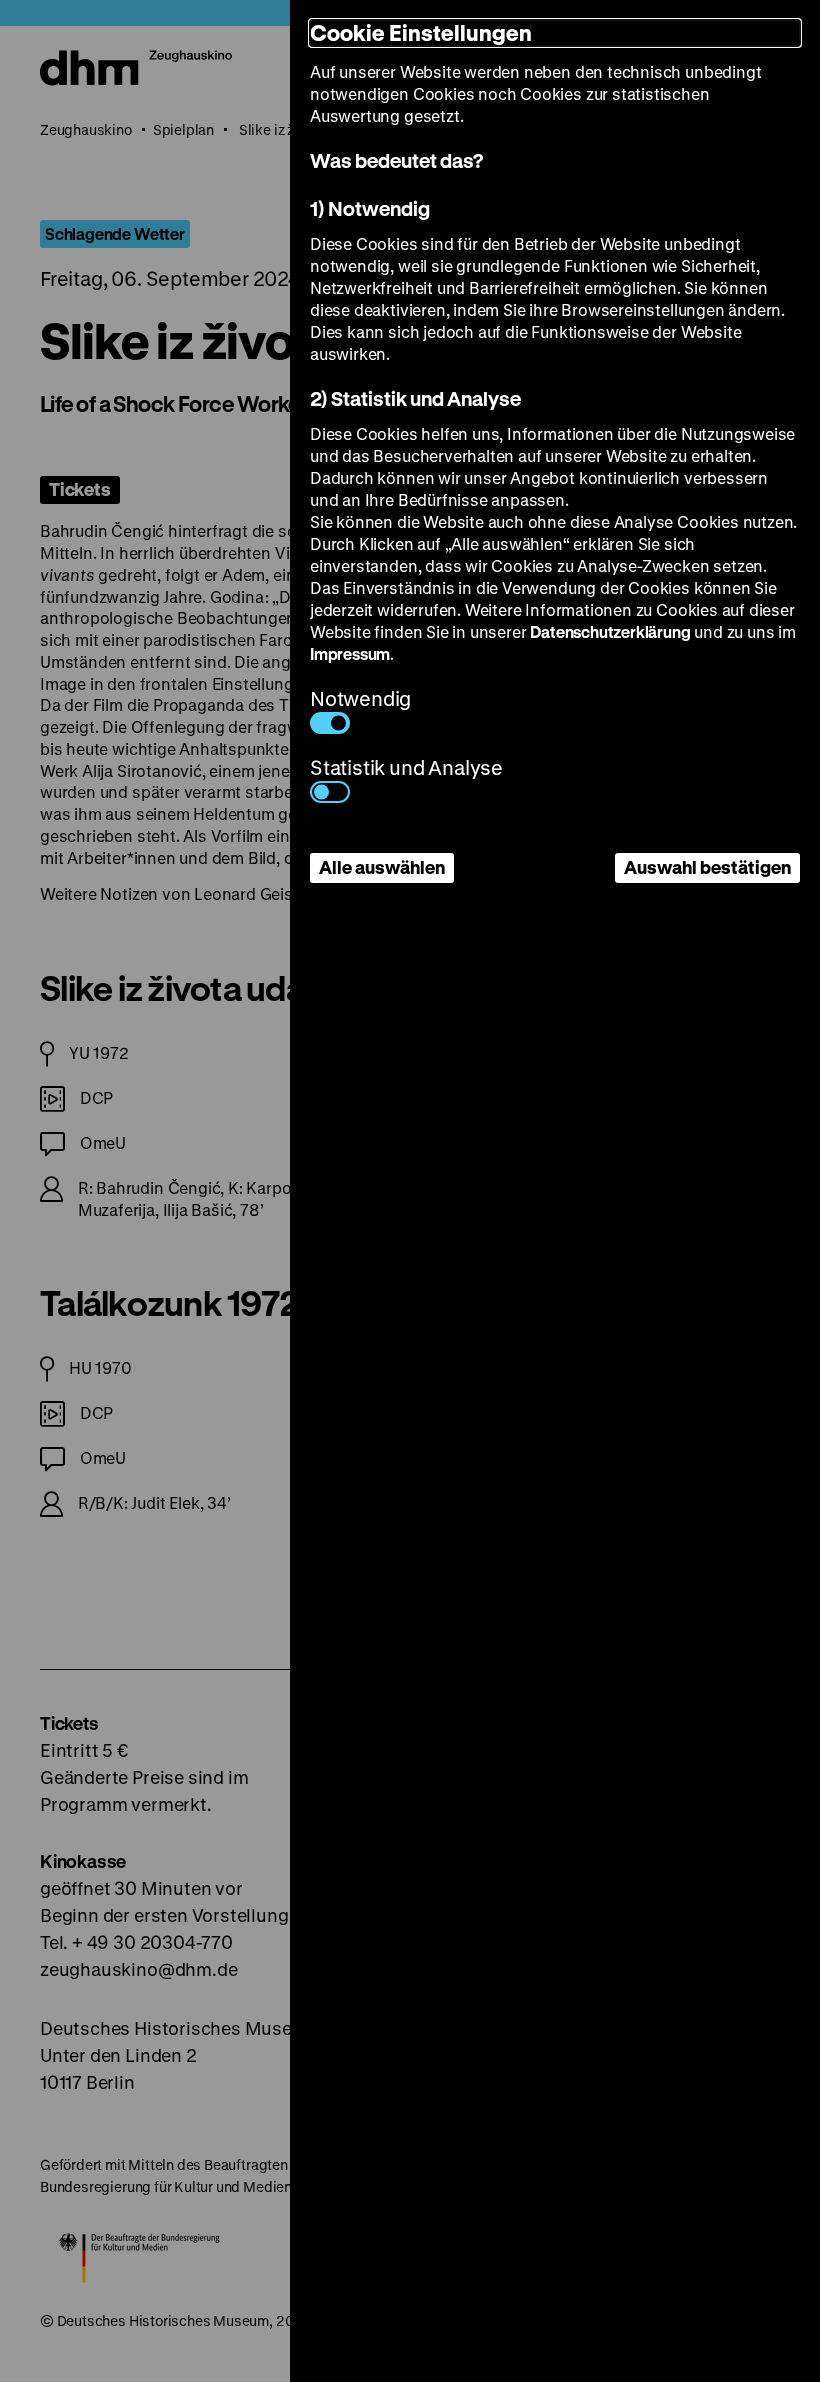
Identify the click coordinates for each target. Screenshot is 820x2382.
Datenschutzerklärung (610, 631)
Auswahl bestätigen (707, 867)
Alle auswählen (382, 867)
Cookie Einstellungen (421, 32)
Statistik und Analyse (406, 767)
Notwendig (360, 698)
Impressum (350, 653)
